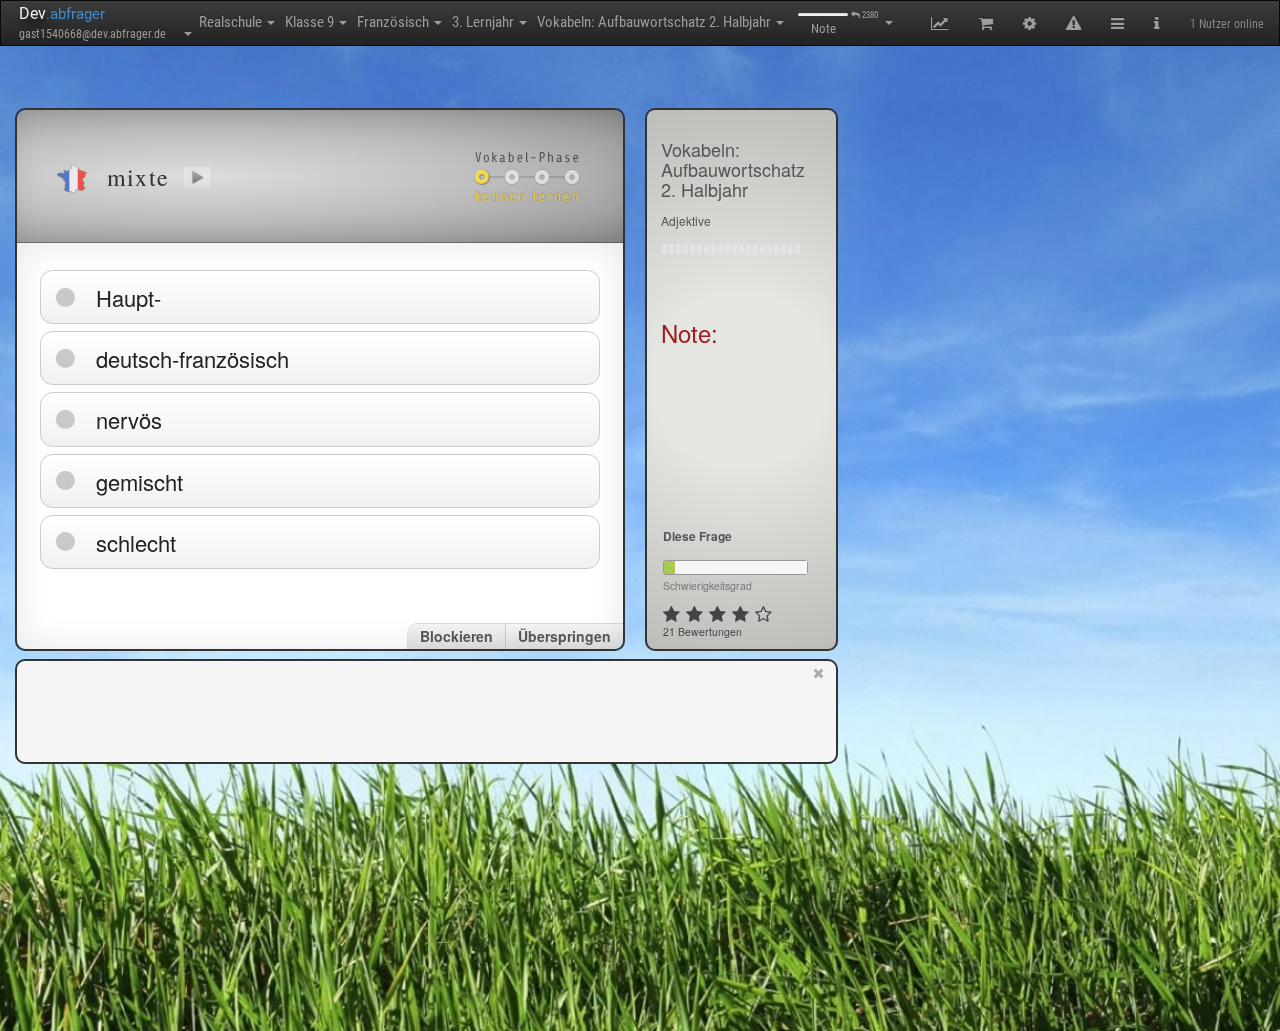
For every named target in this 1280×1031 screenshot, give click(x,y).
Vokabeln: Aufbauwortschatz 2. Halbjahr (655, 22)
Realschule (232, 22)
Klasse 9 (311, 22)
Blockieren (456, 636)
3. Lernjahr (484, 22)
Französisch (394, 22)
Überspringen (564, 636)
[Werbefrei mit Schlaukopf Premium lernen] (818, 710)
